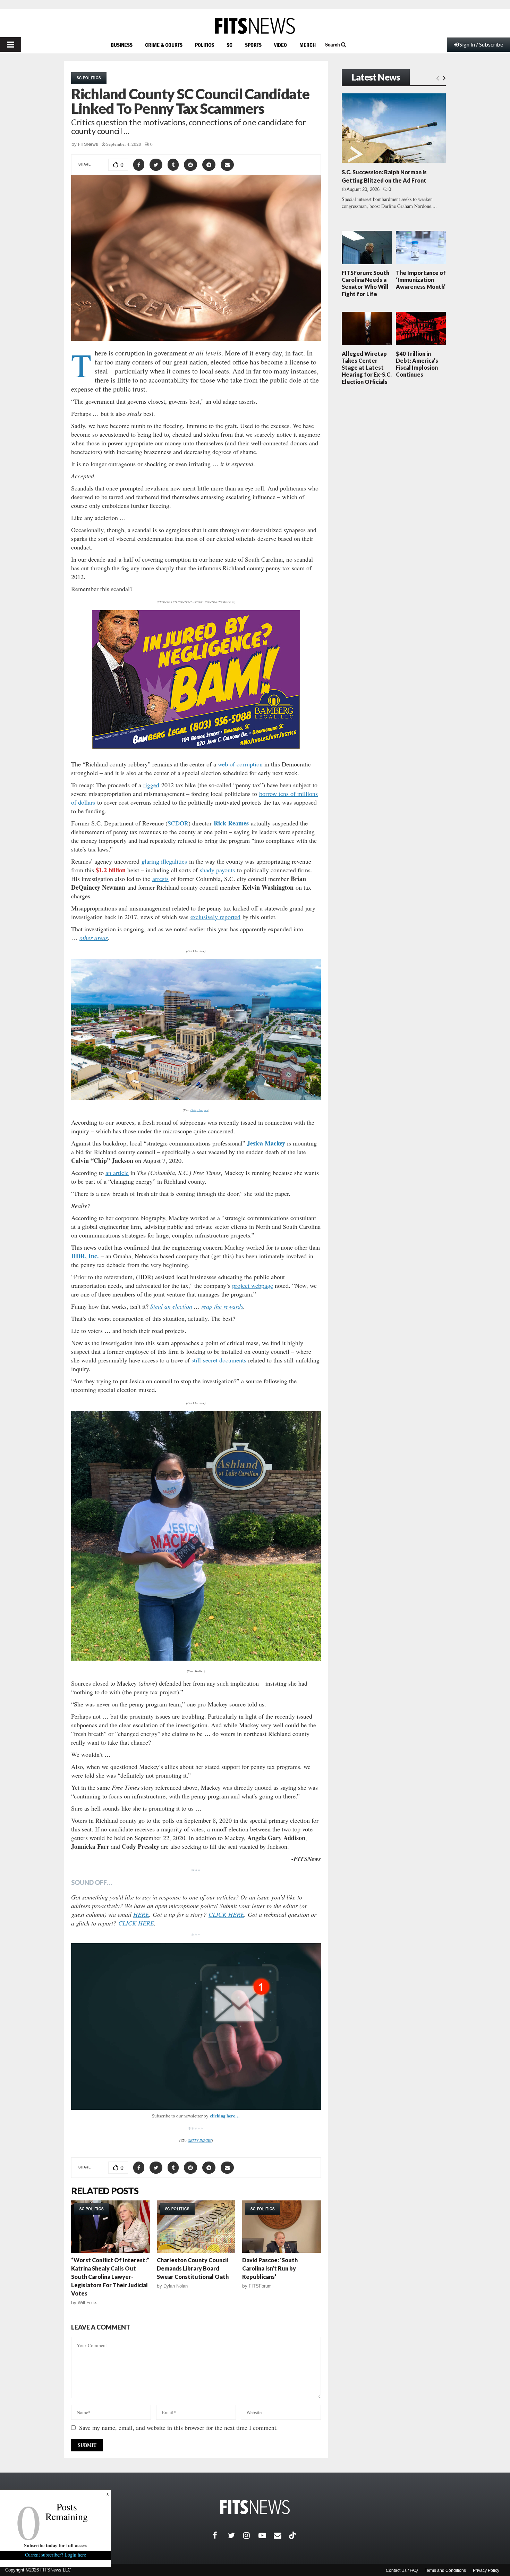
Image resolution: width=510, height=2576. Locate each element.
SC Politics (89, 78)
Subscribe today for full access (56, 2545)
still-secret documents (219, 1360)
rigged (151, 785)
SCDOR (178, 823)
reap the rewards (222, 1306)
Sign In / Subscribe (481, 44)
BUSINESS (122, 45)
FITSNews (88, 144)
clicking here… (225, 2116)
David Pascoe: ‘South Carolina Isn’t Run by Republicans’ (270, 2268)
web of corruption (240, 764)
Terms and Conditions (445, 2570)
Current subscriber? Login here (56, 2555)
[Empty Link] (438, 78)
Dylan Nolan (176, 2286)
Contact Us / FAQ (402, 2570)
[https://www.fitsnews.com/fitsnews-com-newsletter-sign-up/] (196, 2027)
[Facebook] (220, 2535)
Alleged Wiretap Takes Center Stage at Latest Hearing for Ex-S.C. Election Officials (367, 368)
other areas (94, 938)
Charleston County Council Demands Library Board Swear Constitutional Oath (193, 2268)
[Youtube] (266, 2535)
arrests (160, 879)
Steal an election (171, 1306)
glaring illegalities (164, 861)
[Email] (281, 2535)
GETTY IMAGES (200, 2140)
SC (229, 45)
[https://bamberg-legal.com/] (196, 747)
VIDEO (280, 45)
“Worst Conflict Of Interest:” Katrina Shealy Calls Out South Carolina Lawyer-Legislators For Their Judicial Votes (110, 2277)
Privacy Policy (486, 2570)
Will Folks (88, 2303)
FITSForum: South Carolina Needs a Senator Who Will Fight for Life (365, 283)
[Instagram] (251, 2535)
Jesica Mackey (266, 1143)
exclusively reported (215, 917)
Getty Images (199, 1110)
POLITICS (205, 45)
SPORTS (253, 45)
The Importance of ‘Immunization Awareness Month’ (421, 280)
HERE (141, 1914)
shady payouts (217, 870)
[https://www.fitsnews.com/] (255, 26)
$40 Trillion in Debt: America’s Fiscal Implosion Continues (417, 364)
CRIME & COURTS (164, 45)
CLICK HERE (226, 1914)
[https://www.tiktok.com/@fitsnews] (293, 2535)
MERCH (308, 45)
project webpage (253, 1285)
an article (117, 1173)
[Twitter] (236, 2535)
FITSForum (260, 2286)
